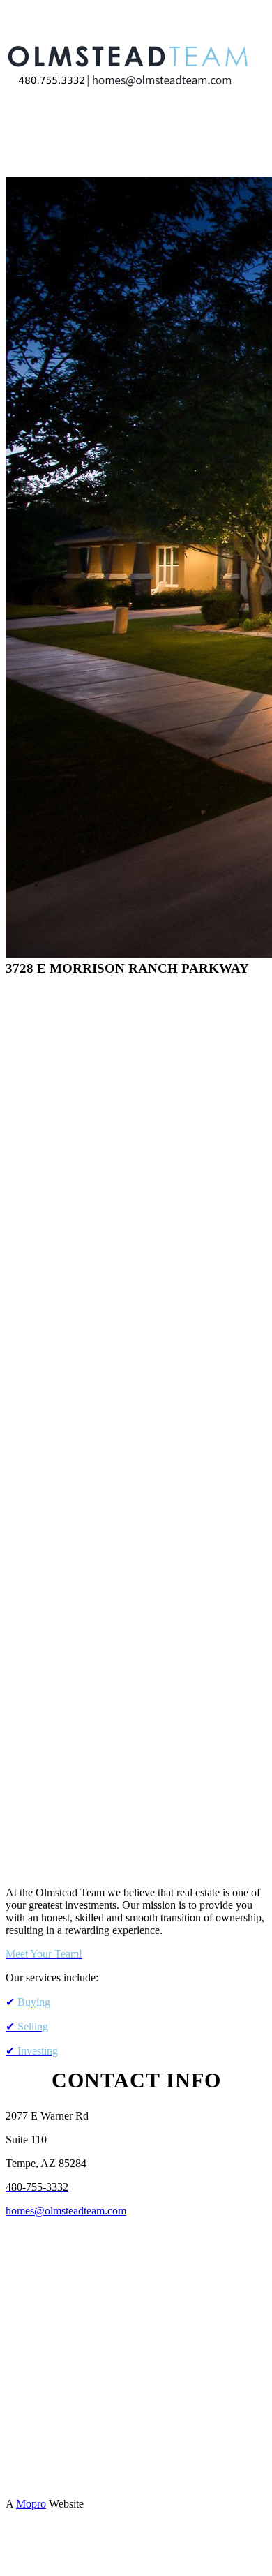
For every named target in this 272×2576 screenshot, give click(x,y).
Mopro (31, 2504)
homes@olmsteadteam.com (66, 2211)
